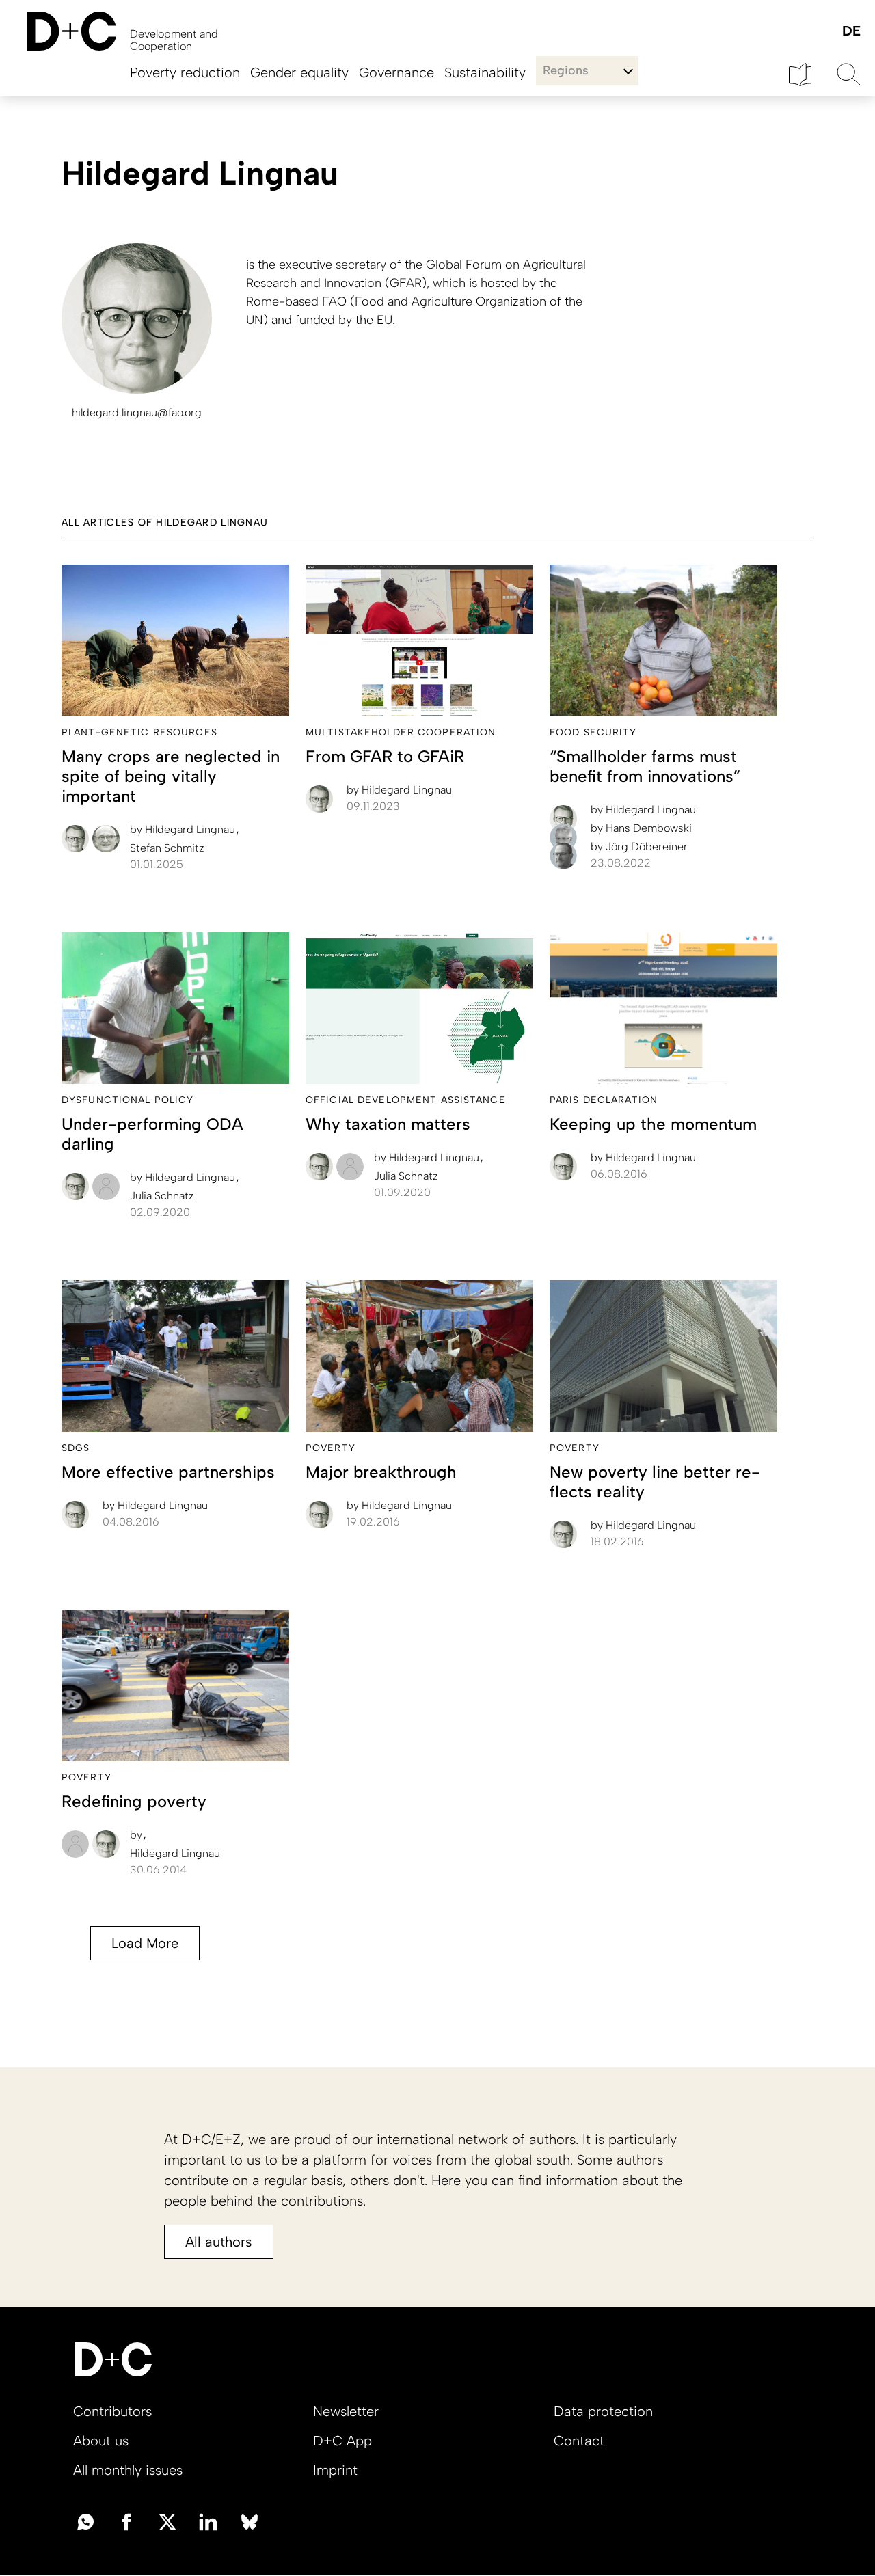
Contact (579, 2441)
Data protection (603, 2411)
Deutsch (851, 32)
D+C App (342, 2441)
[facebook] (126, 2521)
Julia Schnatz (162, 1196)
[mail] (85, 2521)
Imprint (335, 2470)
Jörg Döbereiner (639, 846)
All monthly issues (128, 2470)
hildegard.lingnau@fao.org (137, 412)
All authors (219, 2242)
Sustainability (485, 72)
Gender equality (299, 72)
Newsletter (346, 2411)
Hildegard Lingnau (184, 829)
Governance (396, 72)
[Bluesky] (250, 2521)
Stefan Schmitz (167, 848)
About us (101, 2441)
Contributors (112, 2411)
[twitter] (167, 2521)
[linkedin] (208, 2521)
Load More (145, 1943)
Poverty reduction (185, 72)
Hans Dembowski (641, 828)
